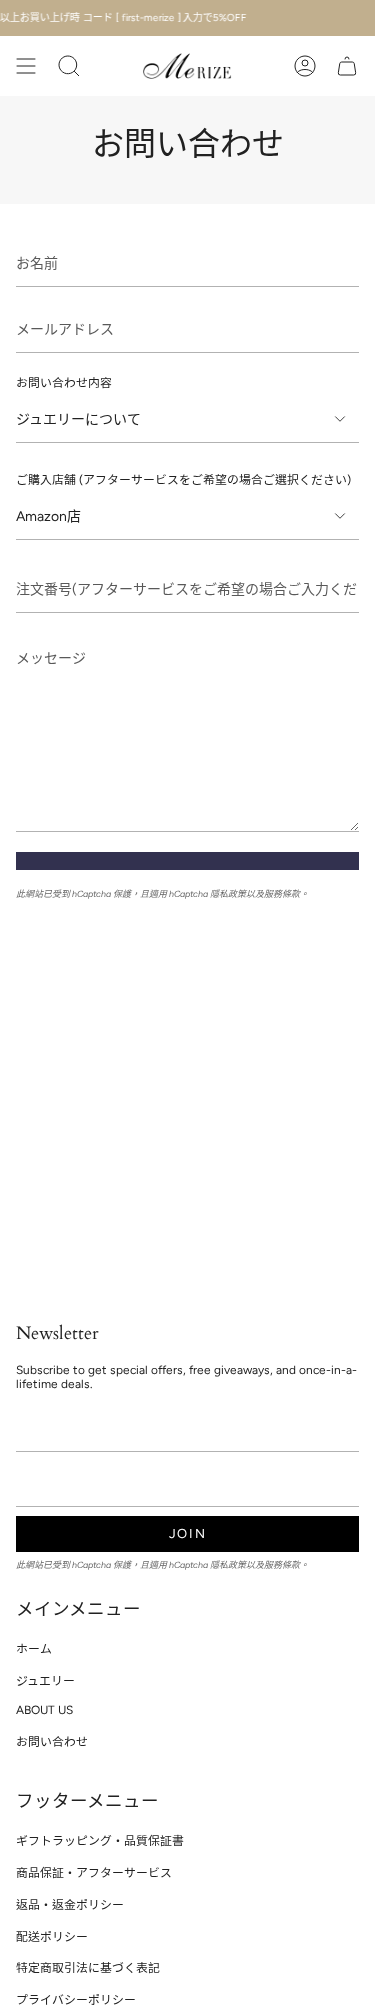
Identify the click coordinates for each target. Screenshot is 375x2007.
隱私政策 (228, 894)
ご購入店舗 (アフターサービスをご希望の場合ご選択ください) (183, 480)
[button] (69, 66)
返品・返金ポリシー (70, 1905)
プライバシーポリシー (76, 2000)
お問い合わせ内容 (64, 383)
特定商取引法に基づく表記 (88, 1968)
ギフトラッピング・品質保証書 (100, 1841)
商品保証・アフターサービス (94, 1873)
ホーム (34, 1649)
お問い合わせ (52, 1742)
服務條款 (282, 894)
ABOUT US (44, 1710)
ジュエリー (45, 1681)
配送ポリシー (52, 1937)
